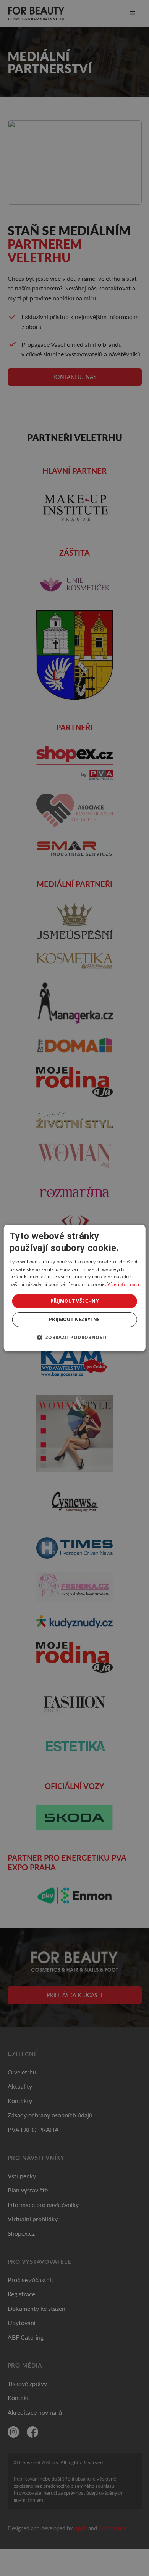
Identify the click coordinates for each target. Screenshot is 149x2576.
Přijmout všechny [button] (74, 1301)
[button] (74, 1337)
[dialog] (75, 1288)
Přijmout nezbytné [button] (74, 1319)
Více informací (123, 1284)
